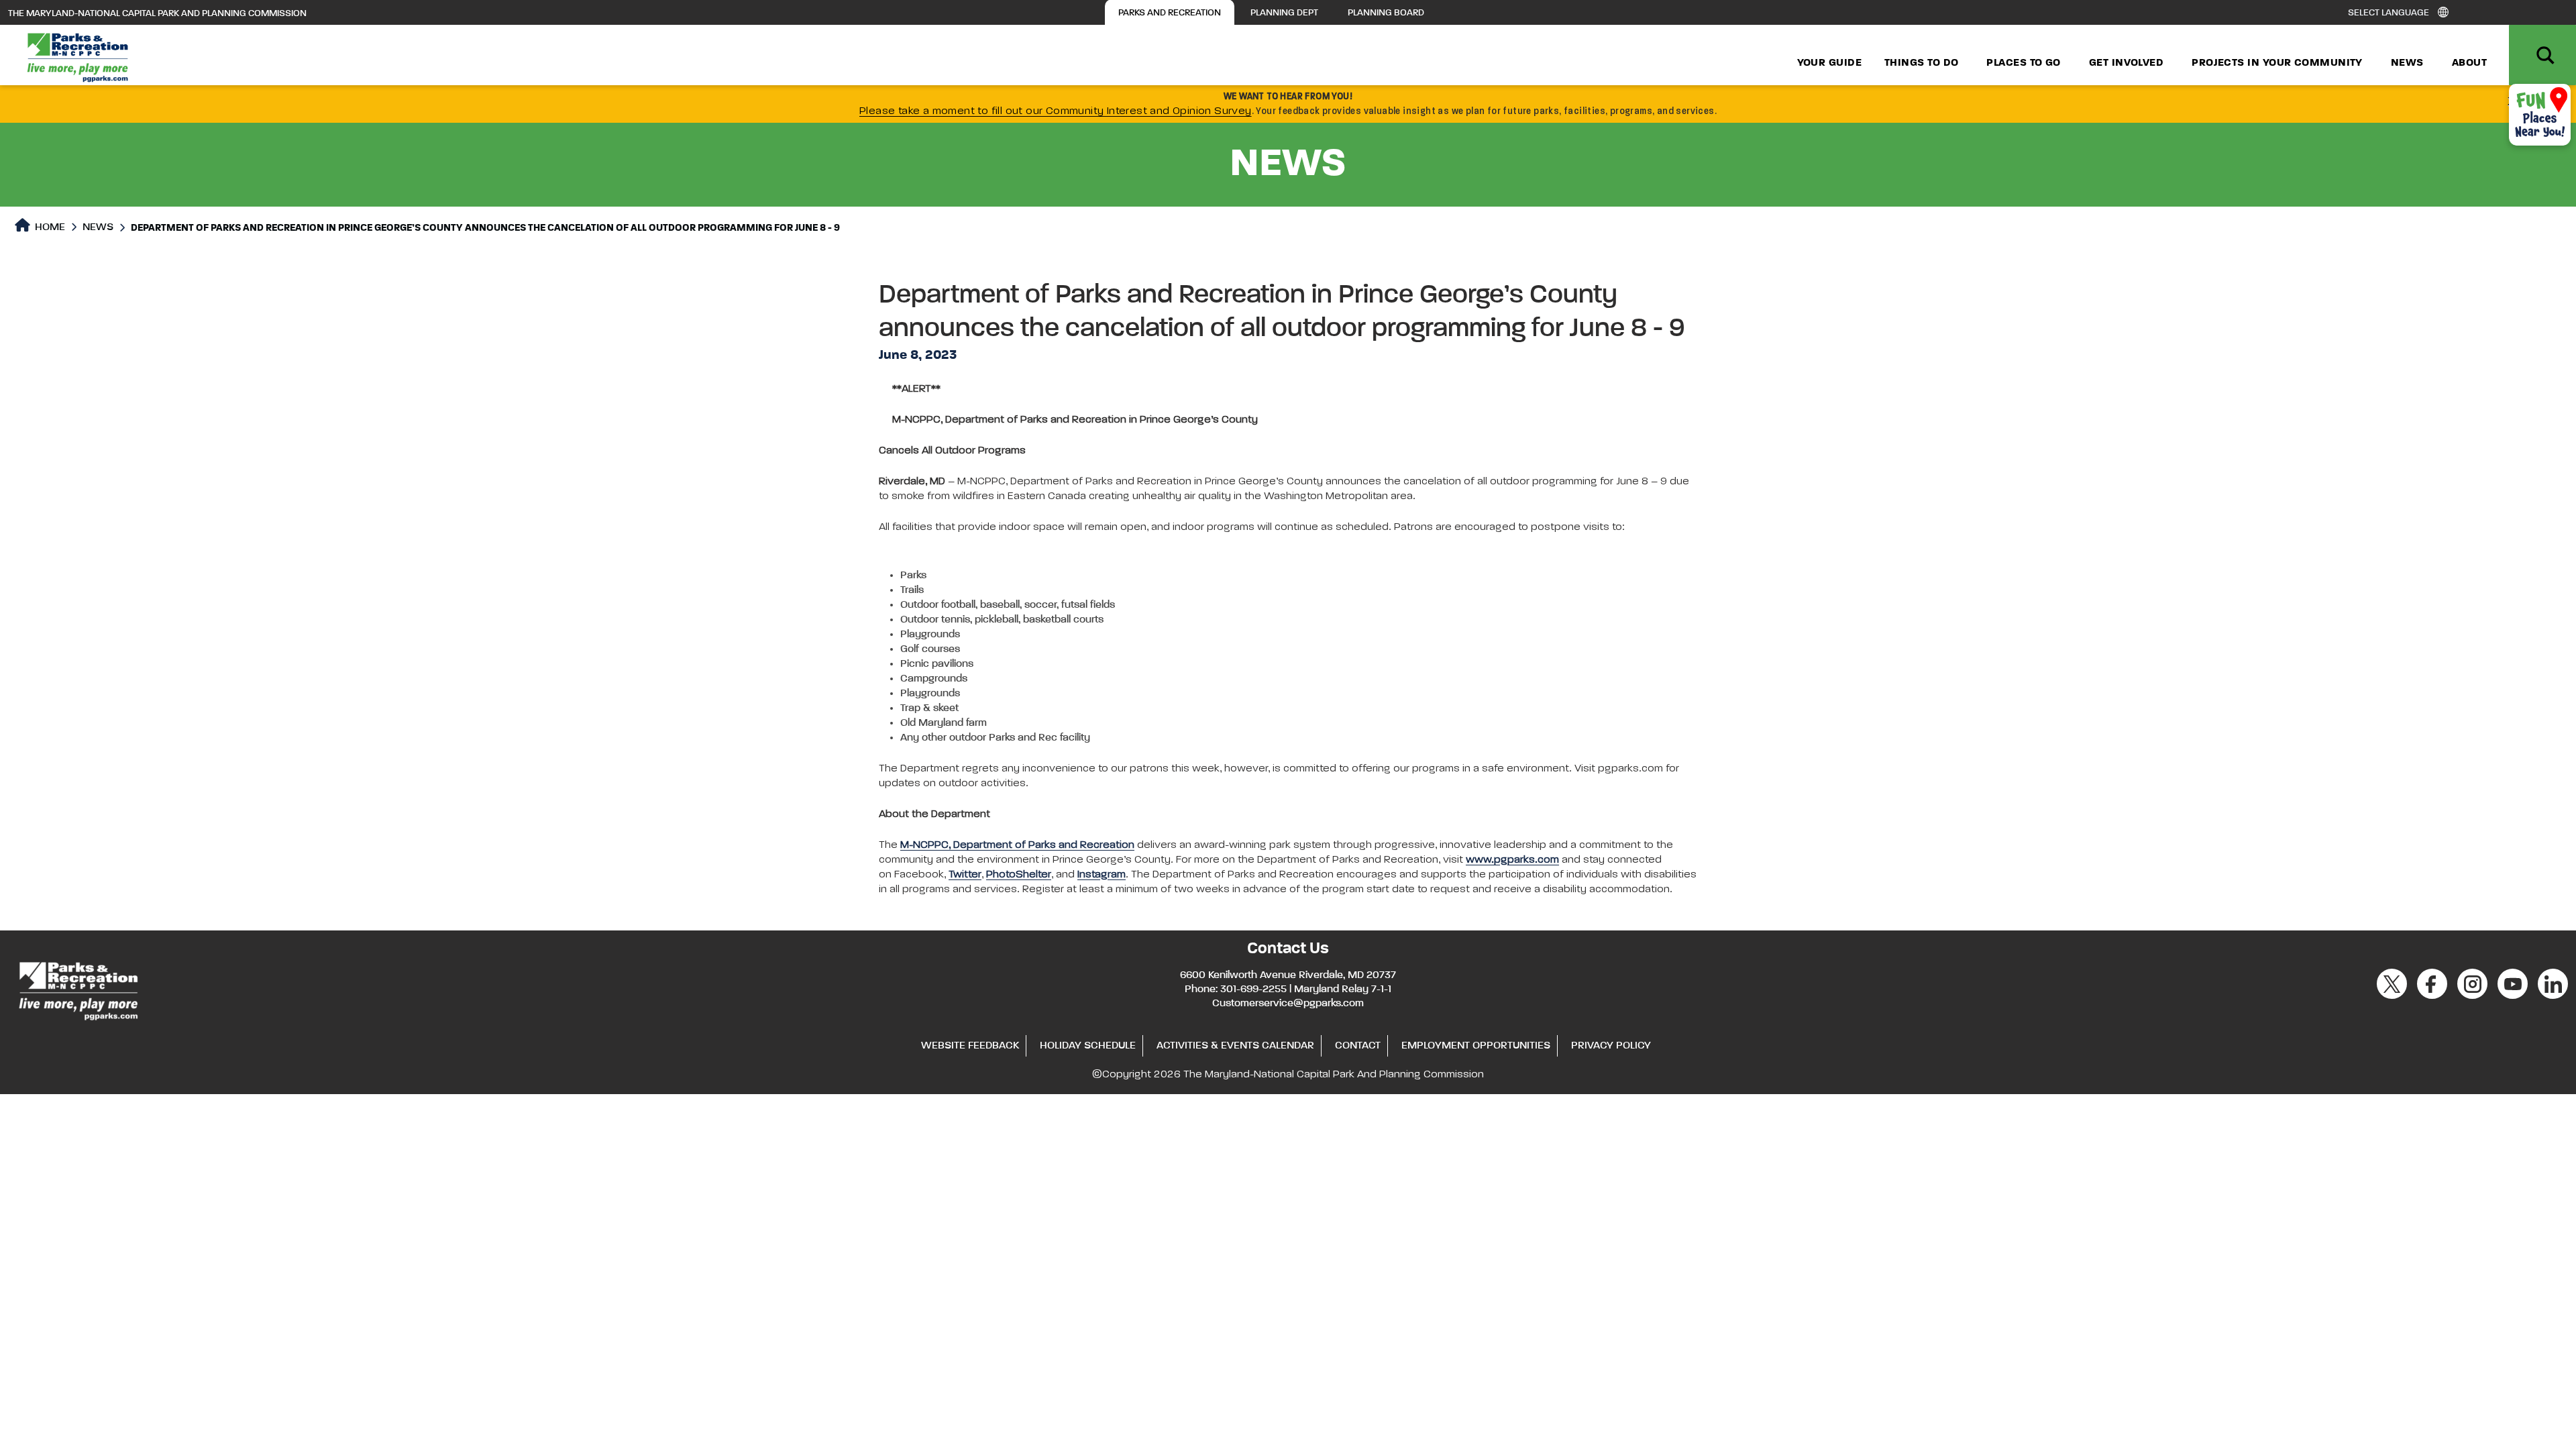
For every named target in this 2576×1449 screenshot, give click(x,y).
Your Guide (1830, 63)
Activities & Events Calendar (1235, 1046)
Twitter (965, 875)
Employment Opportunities (1476, 1046)
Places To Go (2023, 63)
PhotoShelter (1019, 875)
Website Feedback (970, 1046)
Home (49, 227)
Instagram (1102, 875)
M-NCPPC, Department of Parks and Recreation (1017, 845)
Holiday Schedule (1088, 1046)
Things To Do (1921, 63)
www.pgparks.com (1512, 860)
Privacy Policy (1611, 1046)
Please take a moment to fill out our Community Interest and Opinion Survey (1056, 111)
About (2469, 63)
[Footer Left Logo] (77, 989)
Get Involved (2126, 63)
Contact (1358, 1046)
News (2407, 63)
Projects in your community (2277, 63)
